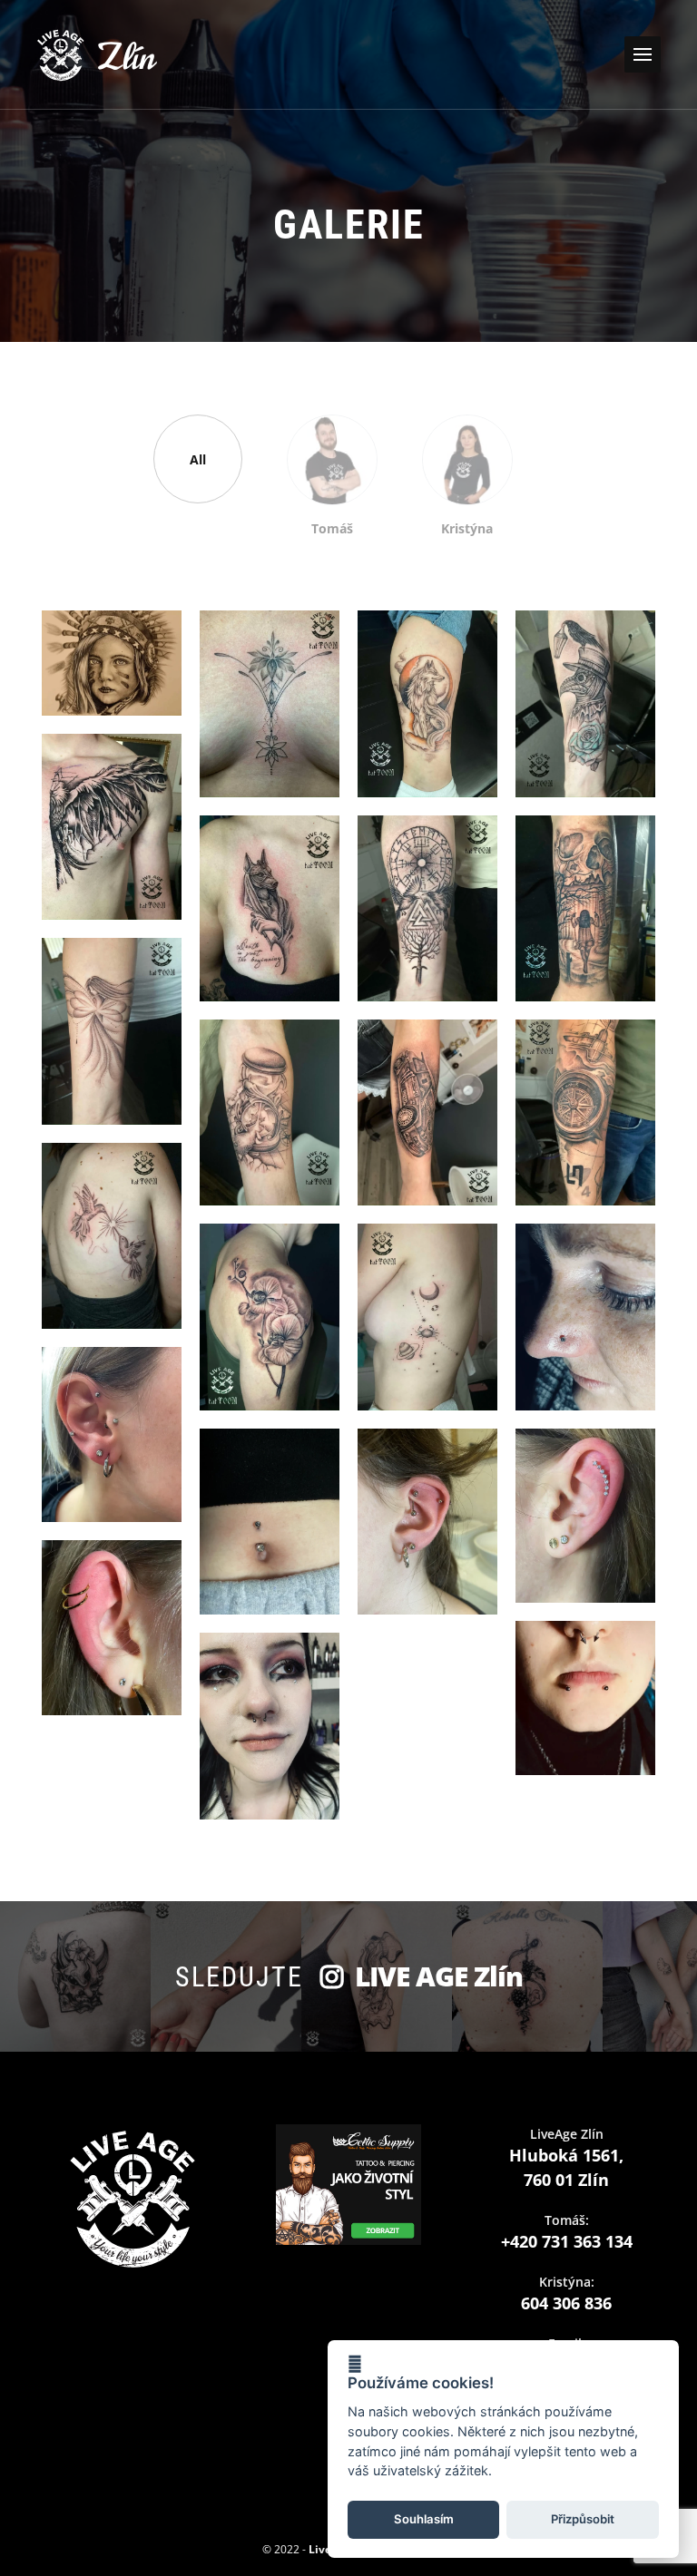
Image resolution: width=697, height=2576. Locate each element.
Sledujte (349, 1976)
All (198, 459)
